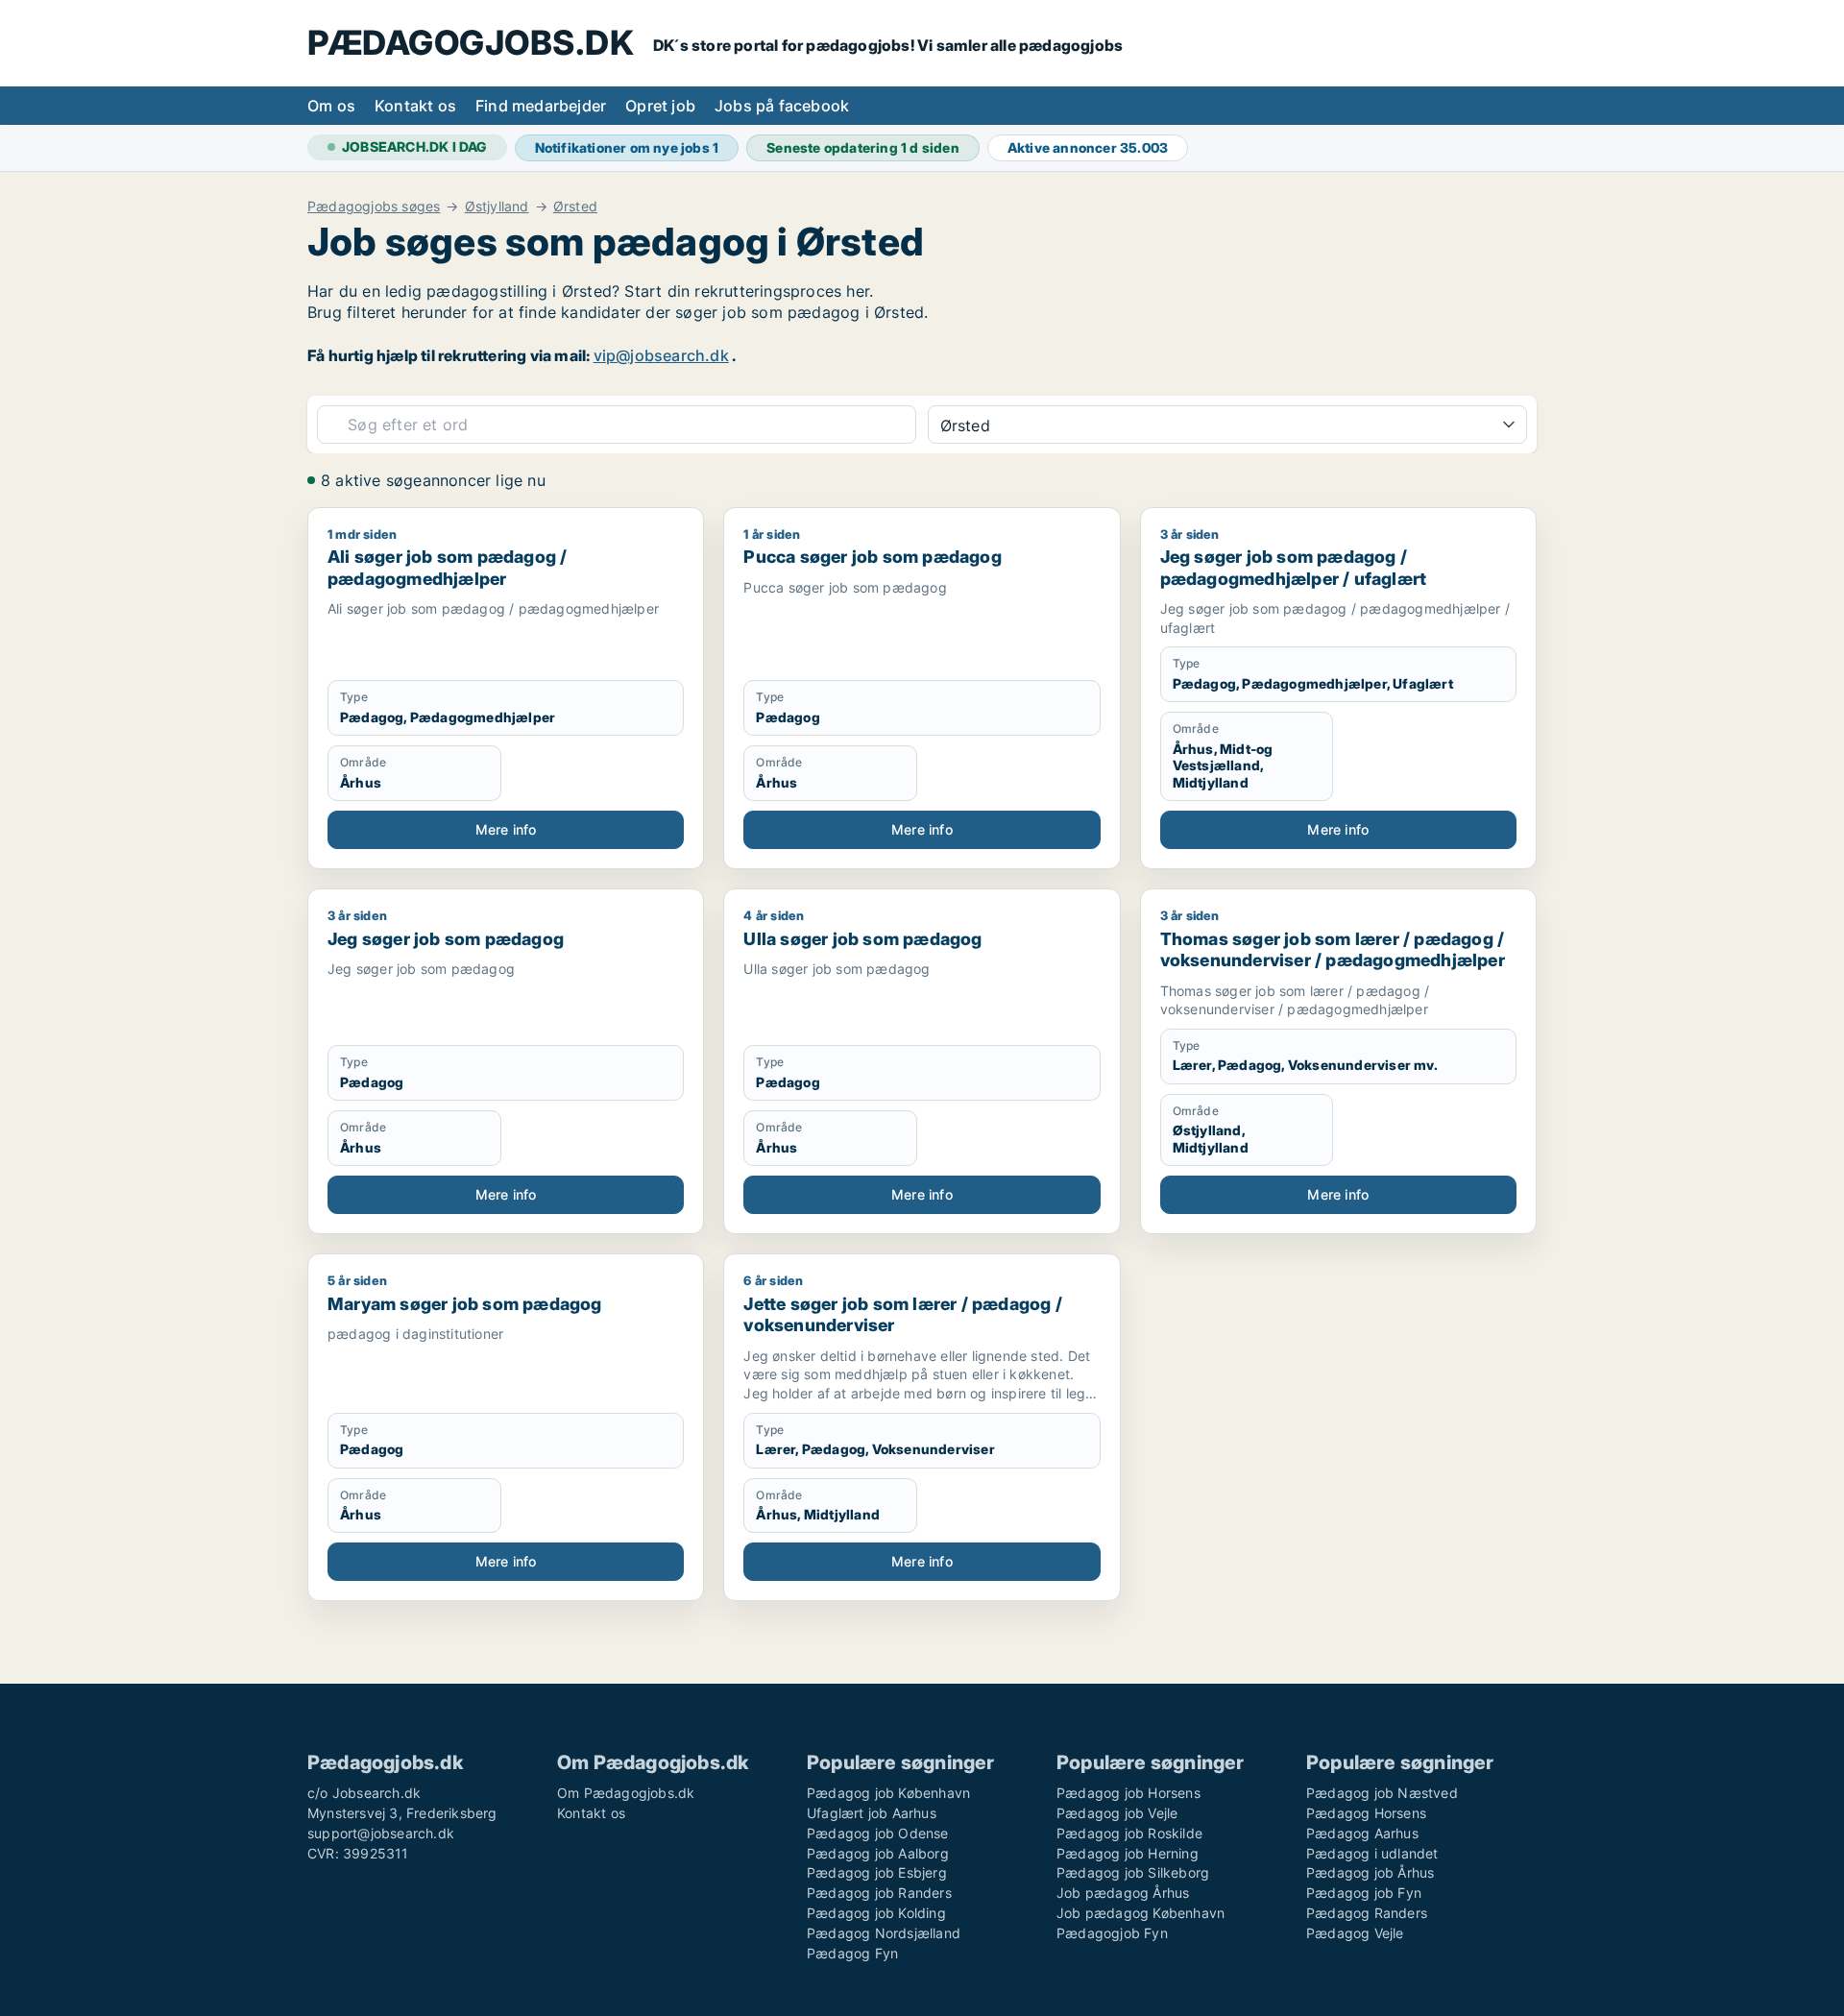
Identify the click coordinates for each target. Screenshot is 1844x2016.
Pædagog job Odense (878, 1833)
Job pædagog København (1140, 1913)
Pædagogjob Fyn (1112, 1933)
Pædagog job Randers (879, 1893)
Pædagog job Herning (1128, 1853)
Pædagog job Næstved (1382, 1793)
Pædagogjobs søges (374, 206)
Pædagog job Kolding (876, 1913)
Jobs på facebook (782, 106)
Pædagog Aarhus (1362, 1833)
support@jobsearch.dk (381, 1833)
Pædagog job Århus (1370, 1872)
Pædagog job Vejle (1117, 1813)
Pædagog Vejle (1355, 1933)
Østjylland (497, 206)
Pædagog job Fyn (1364, 1893)
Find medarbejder (541, 106)
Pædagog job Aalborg (878, 1853)
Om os (331, 106)
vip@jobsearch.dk (661, 355)
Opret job (660, 106)
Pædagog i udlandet (1372, 1853)
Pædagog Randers (1367, 1913)
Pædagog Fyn (852, 1953)
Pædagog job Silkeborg (1133, 1872)
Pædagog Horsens (1366, 1813)
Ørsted (575, 206)
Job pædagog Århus (1123, 1893)
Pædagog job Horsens (1128, 1793)
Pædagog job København (888, 1793)
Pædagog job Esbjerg (877, 1872)
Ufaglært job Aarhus (872, 1813)
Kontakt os (415, 106)
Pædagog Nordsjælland (884, 1933)
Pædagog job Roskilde (1129, 1833)
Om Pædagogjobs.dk (626, 1793)
